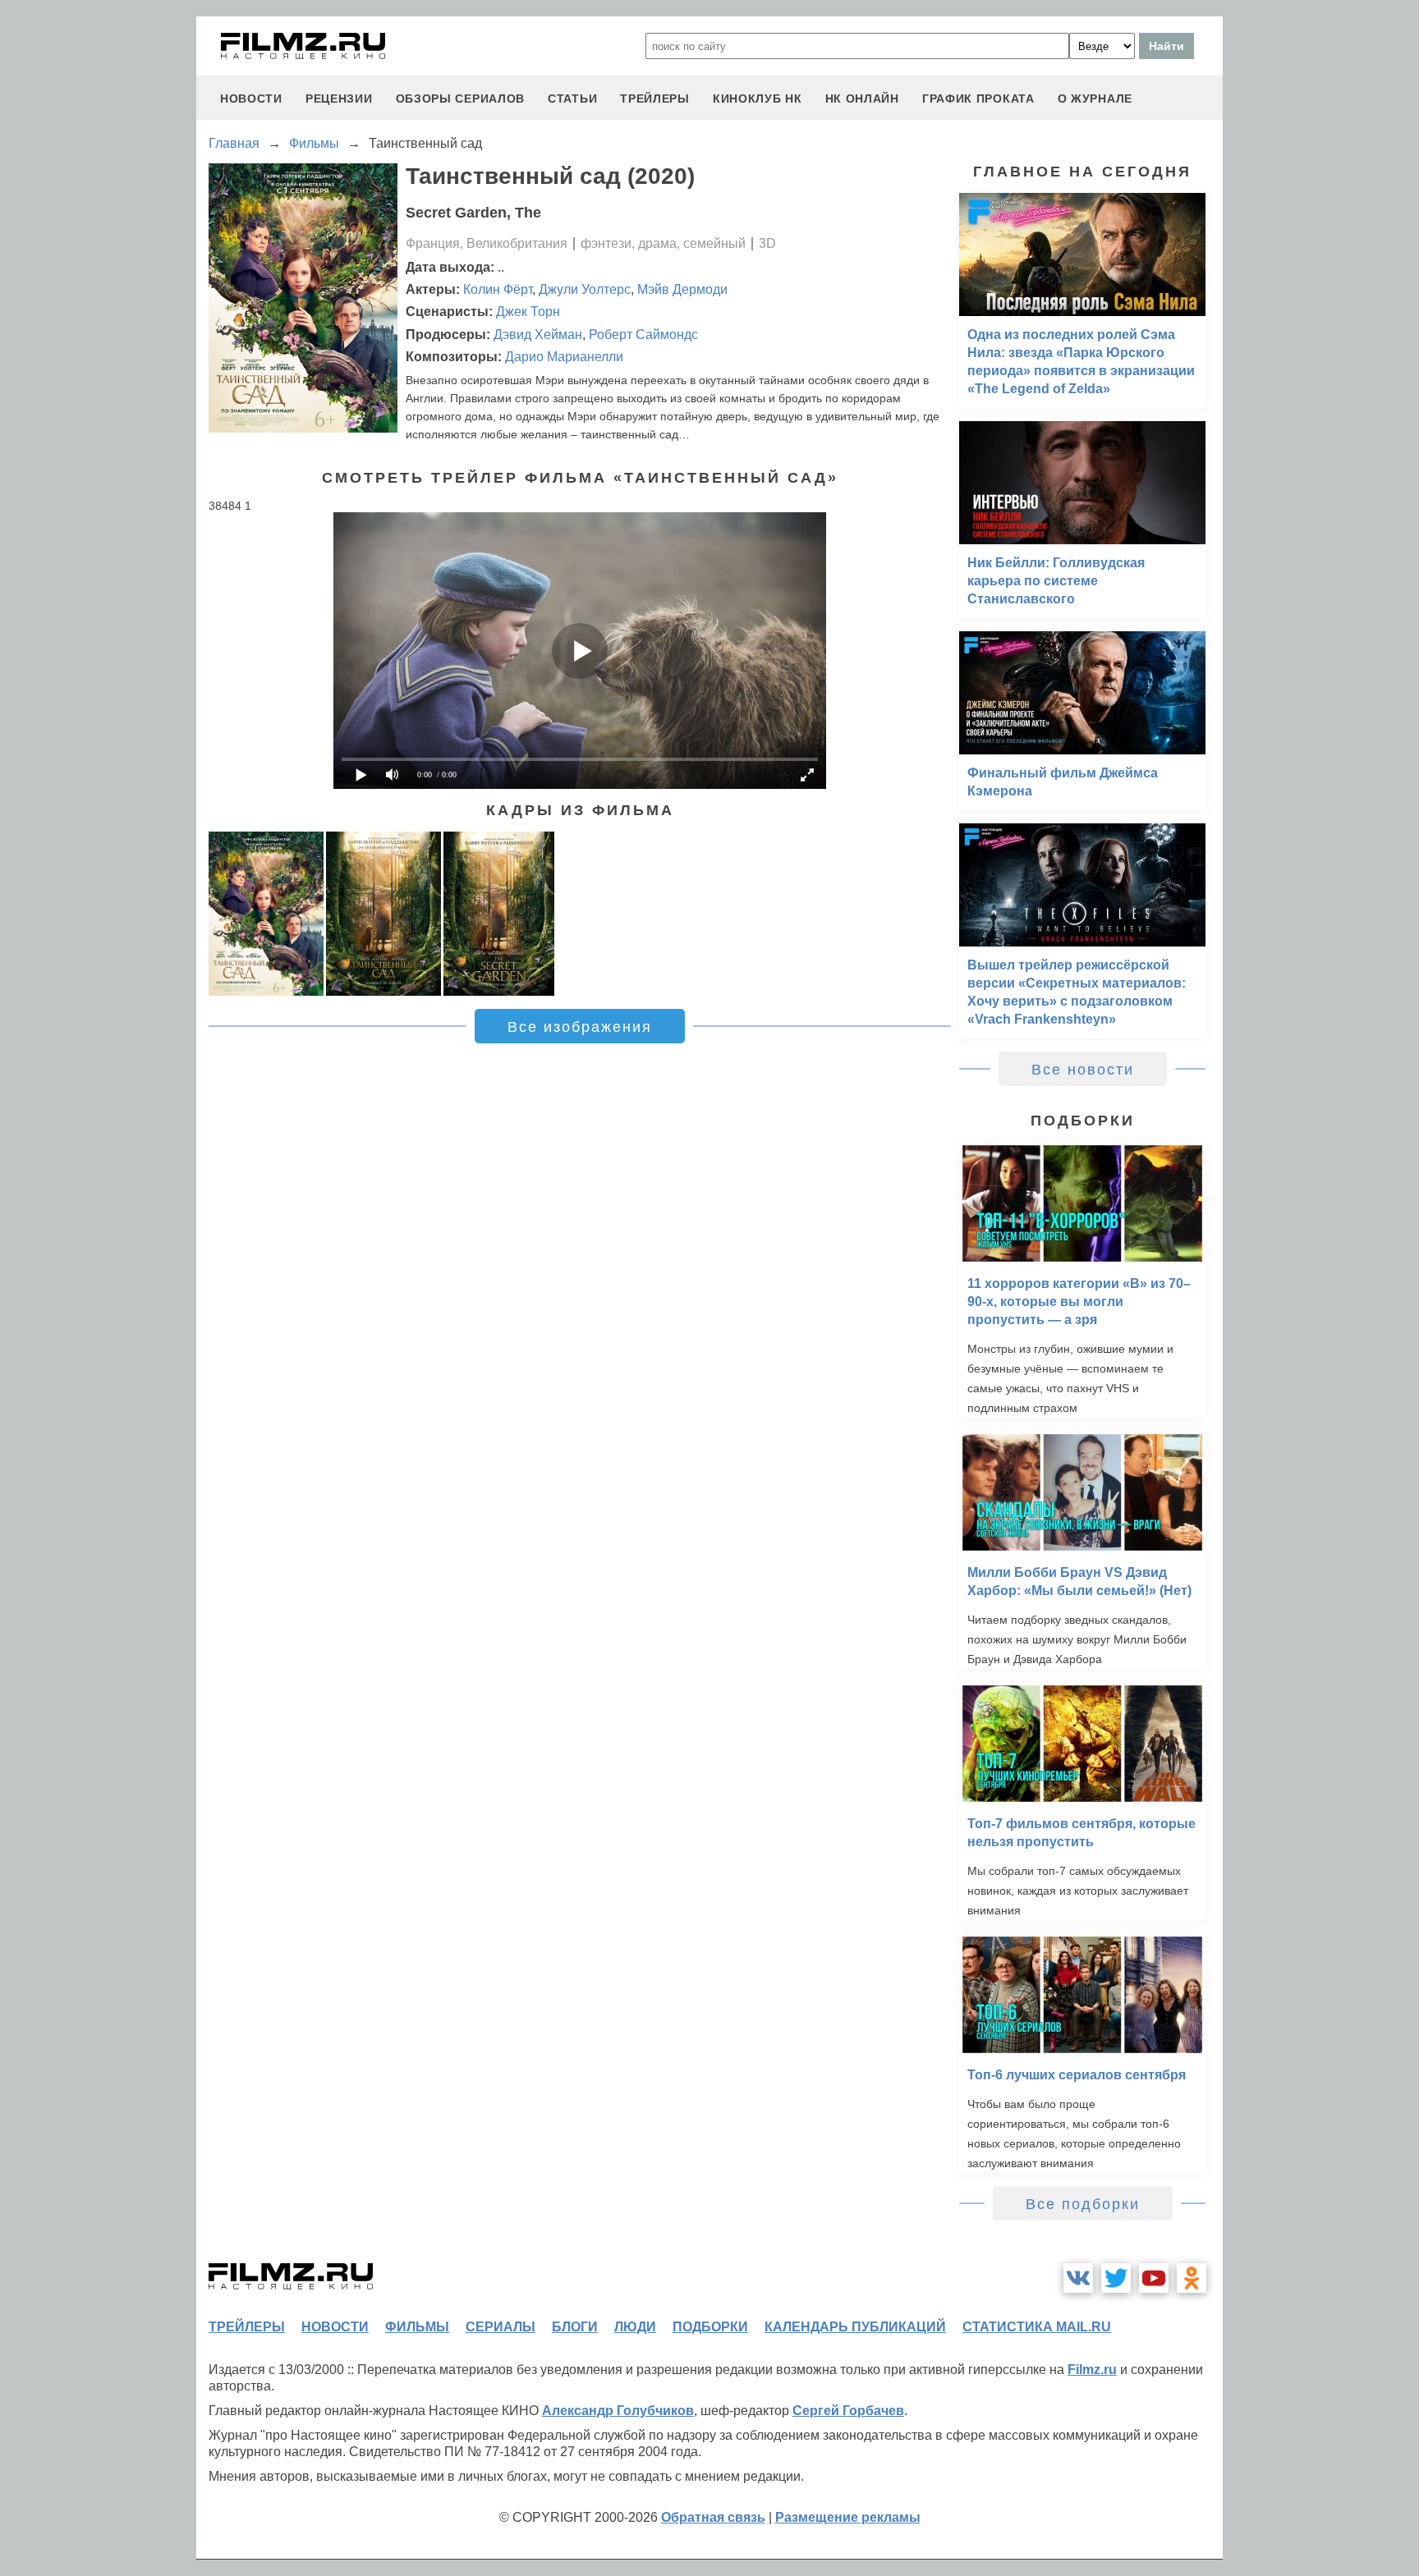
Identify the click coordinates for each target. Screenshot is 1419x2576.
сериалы (501, 2327)
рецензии (339, 99)
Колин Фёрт (498, 289)
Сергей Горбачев (848, 2411)
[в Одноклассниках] (1192, 2278)
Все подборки (1083, 2204)
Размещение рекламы (848, 2517)
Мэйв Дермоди (682, 289)
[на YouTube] (1154, 2278)
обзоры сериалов (461, 99)
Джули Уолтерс (585, 289)
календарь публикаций (855, 2327)
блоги (575, 2327)
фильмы (417, 2327)
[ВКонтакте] (1078, 2278)
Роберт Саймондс (643, 335)
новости (251, 99)
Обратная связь (713, 2517)
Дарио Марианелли (564, 357)
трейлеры (655, 99)
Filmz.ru (1092, 2370)
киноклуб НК (758, 99)
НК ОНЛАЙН (862, 99)
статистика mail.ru (1037, 2327)
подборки (710, 2327)
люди (635, 2327)
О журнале (1095, 99)
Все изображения (580, 1027)
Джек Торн (528, 312)
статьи (572, 99)
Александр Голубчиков (618, 2411)
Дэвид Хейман (538, 335)
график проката (978, 99)
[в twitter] (1116, 2278)
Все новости (1083, 1070)
